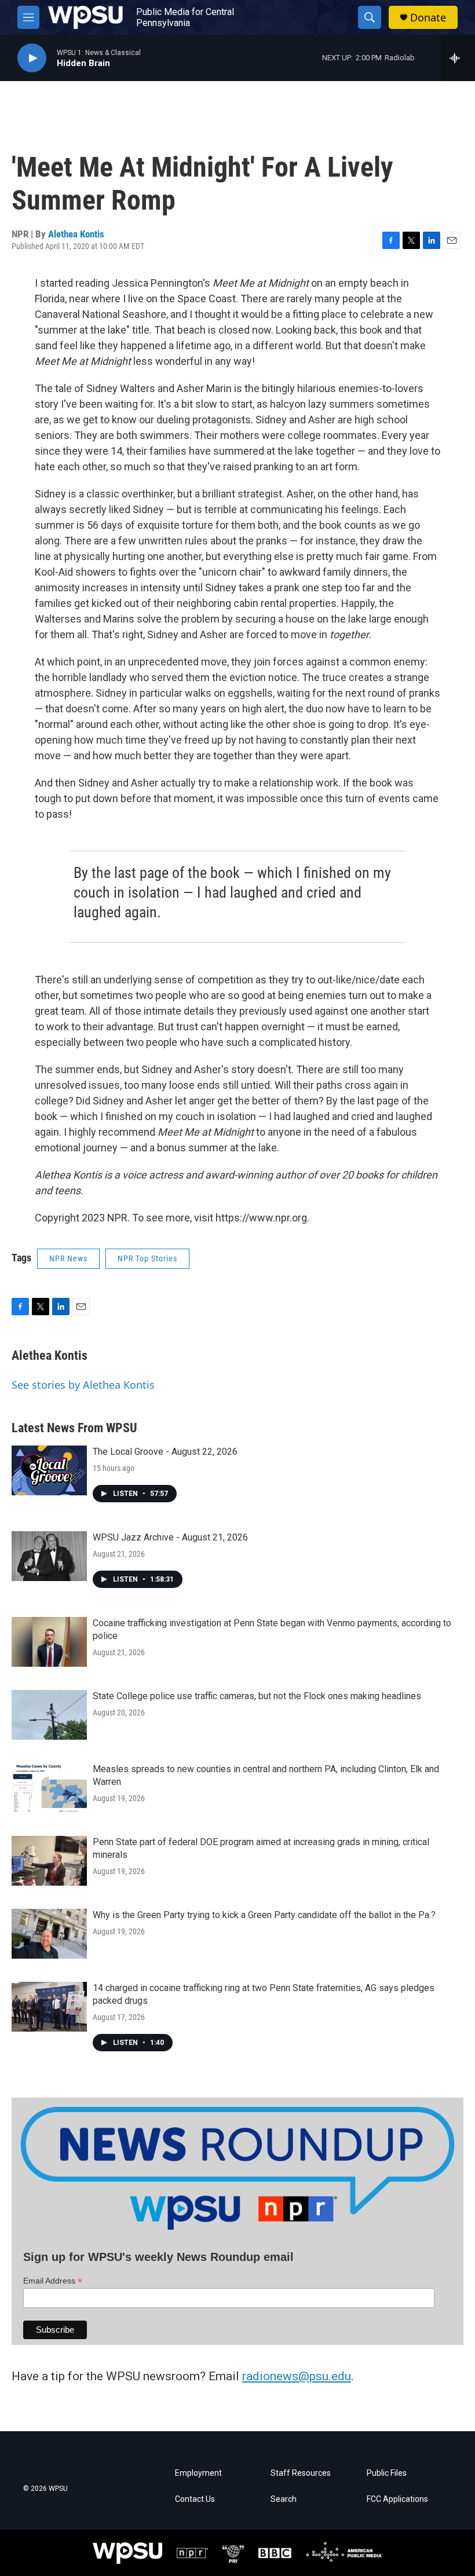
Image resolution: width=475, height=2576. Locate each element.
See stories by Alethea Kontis (83, 1385)
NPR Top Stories (147, 1258)
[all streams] (458, 58)
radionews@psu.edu (297, 2376)
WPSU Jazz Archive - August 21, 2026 (170, 1537)
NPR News (68, 1258)
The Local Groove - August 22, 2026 (165, 1452)
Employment (198, 2473)
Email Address (53, 2281)
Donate (428, 18)
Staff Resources (301, 2473)
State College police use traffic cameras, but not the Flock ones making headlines (257, 1696)
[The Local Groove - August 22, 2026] (49, 1470)
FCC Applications (397, 2499)
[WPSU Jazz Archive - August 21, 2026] (49, 1556)
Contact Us (195, 2499)
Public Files (387, 2473)
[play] (32, 58)
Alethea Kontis (76, 234)
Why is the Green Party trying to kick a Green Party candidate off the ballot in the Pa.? (264, 1915)
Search (284, 2499)
